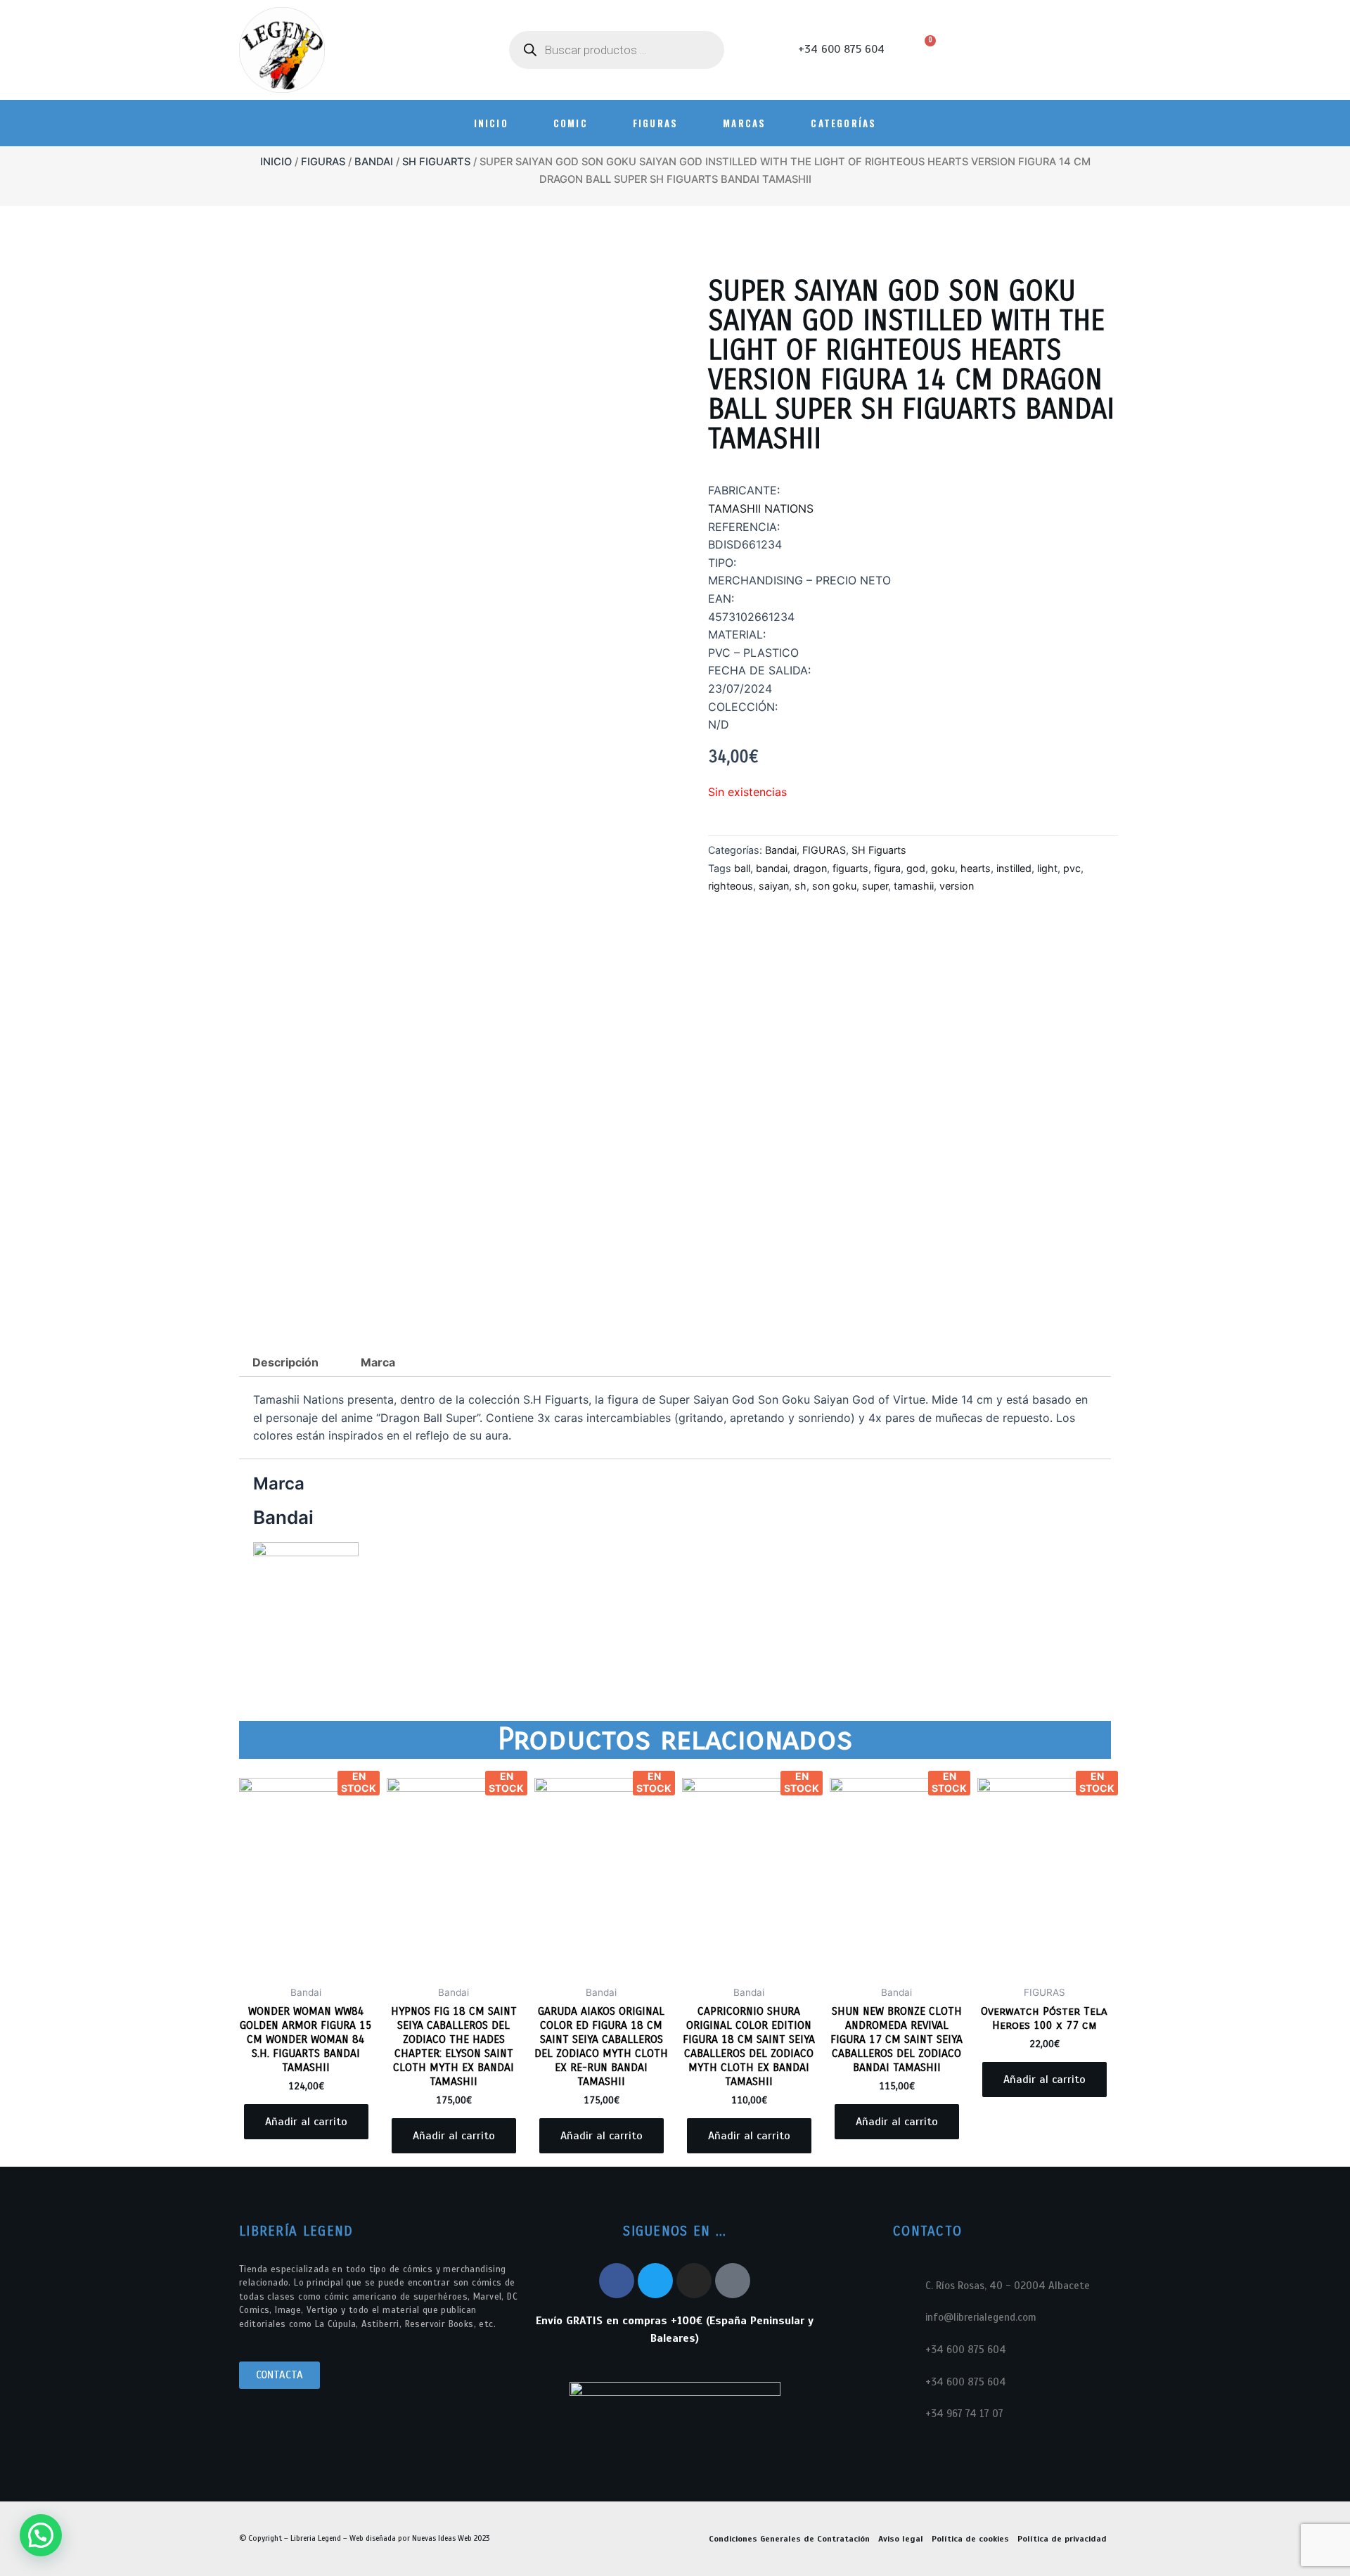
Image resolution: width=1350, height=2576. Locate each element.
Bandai (374, 162)
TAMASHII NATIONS (761, 508)
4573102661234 (751, 617)
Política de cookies (970, 2539)
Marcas (744, 123)
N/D (719, 724)
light (1047, 868)
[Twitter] (655, 2281)
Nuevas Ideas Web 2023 (451, 2538)
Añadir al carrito (306, 2122)
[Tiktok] (733, 2281)
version (957, 886)
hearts (976, 868)
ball (742, 868)
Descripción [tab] (285, 1362)
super (875, 886)
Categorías (843, 123)
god (916, 868)
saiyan (774, 886)
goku (943, 868)
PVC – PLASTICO (753, 653)
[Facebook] (617, 2281)
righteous (731, 886)
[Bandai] (306, 1594)
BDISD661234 (745, 544)
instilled (1014, 868)
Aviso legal (901, 2539)
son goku (834, 886)
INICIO (491, 123)
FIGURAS (655, 123)
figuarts (850, 868)
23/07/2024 (740, 688)
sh (801, 886)
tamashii (914, 886)
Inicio (276, 162)
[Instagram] (694, 2281)
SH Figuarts (436, 162)
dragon (810, 868)
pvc (1072, 868)
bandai (772, 868)
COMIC (571, 123)
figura (887, 868)
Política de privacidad (1062, 2539)
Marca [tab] (378, 1362)
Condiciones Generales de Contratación (789, 2539)
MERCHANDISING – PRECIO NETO (799, 580)
